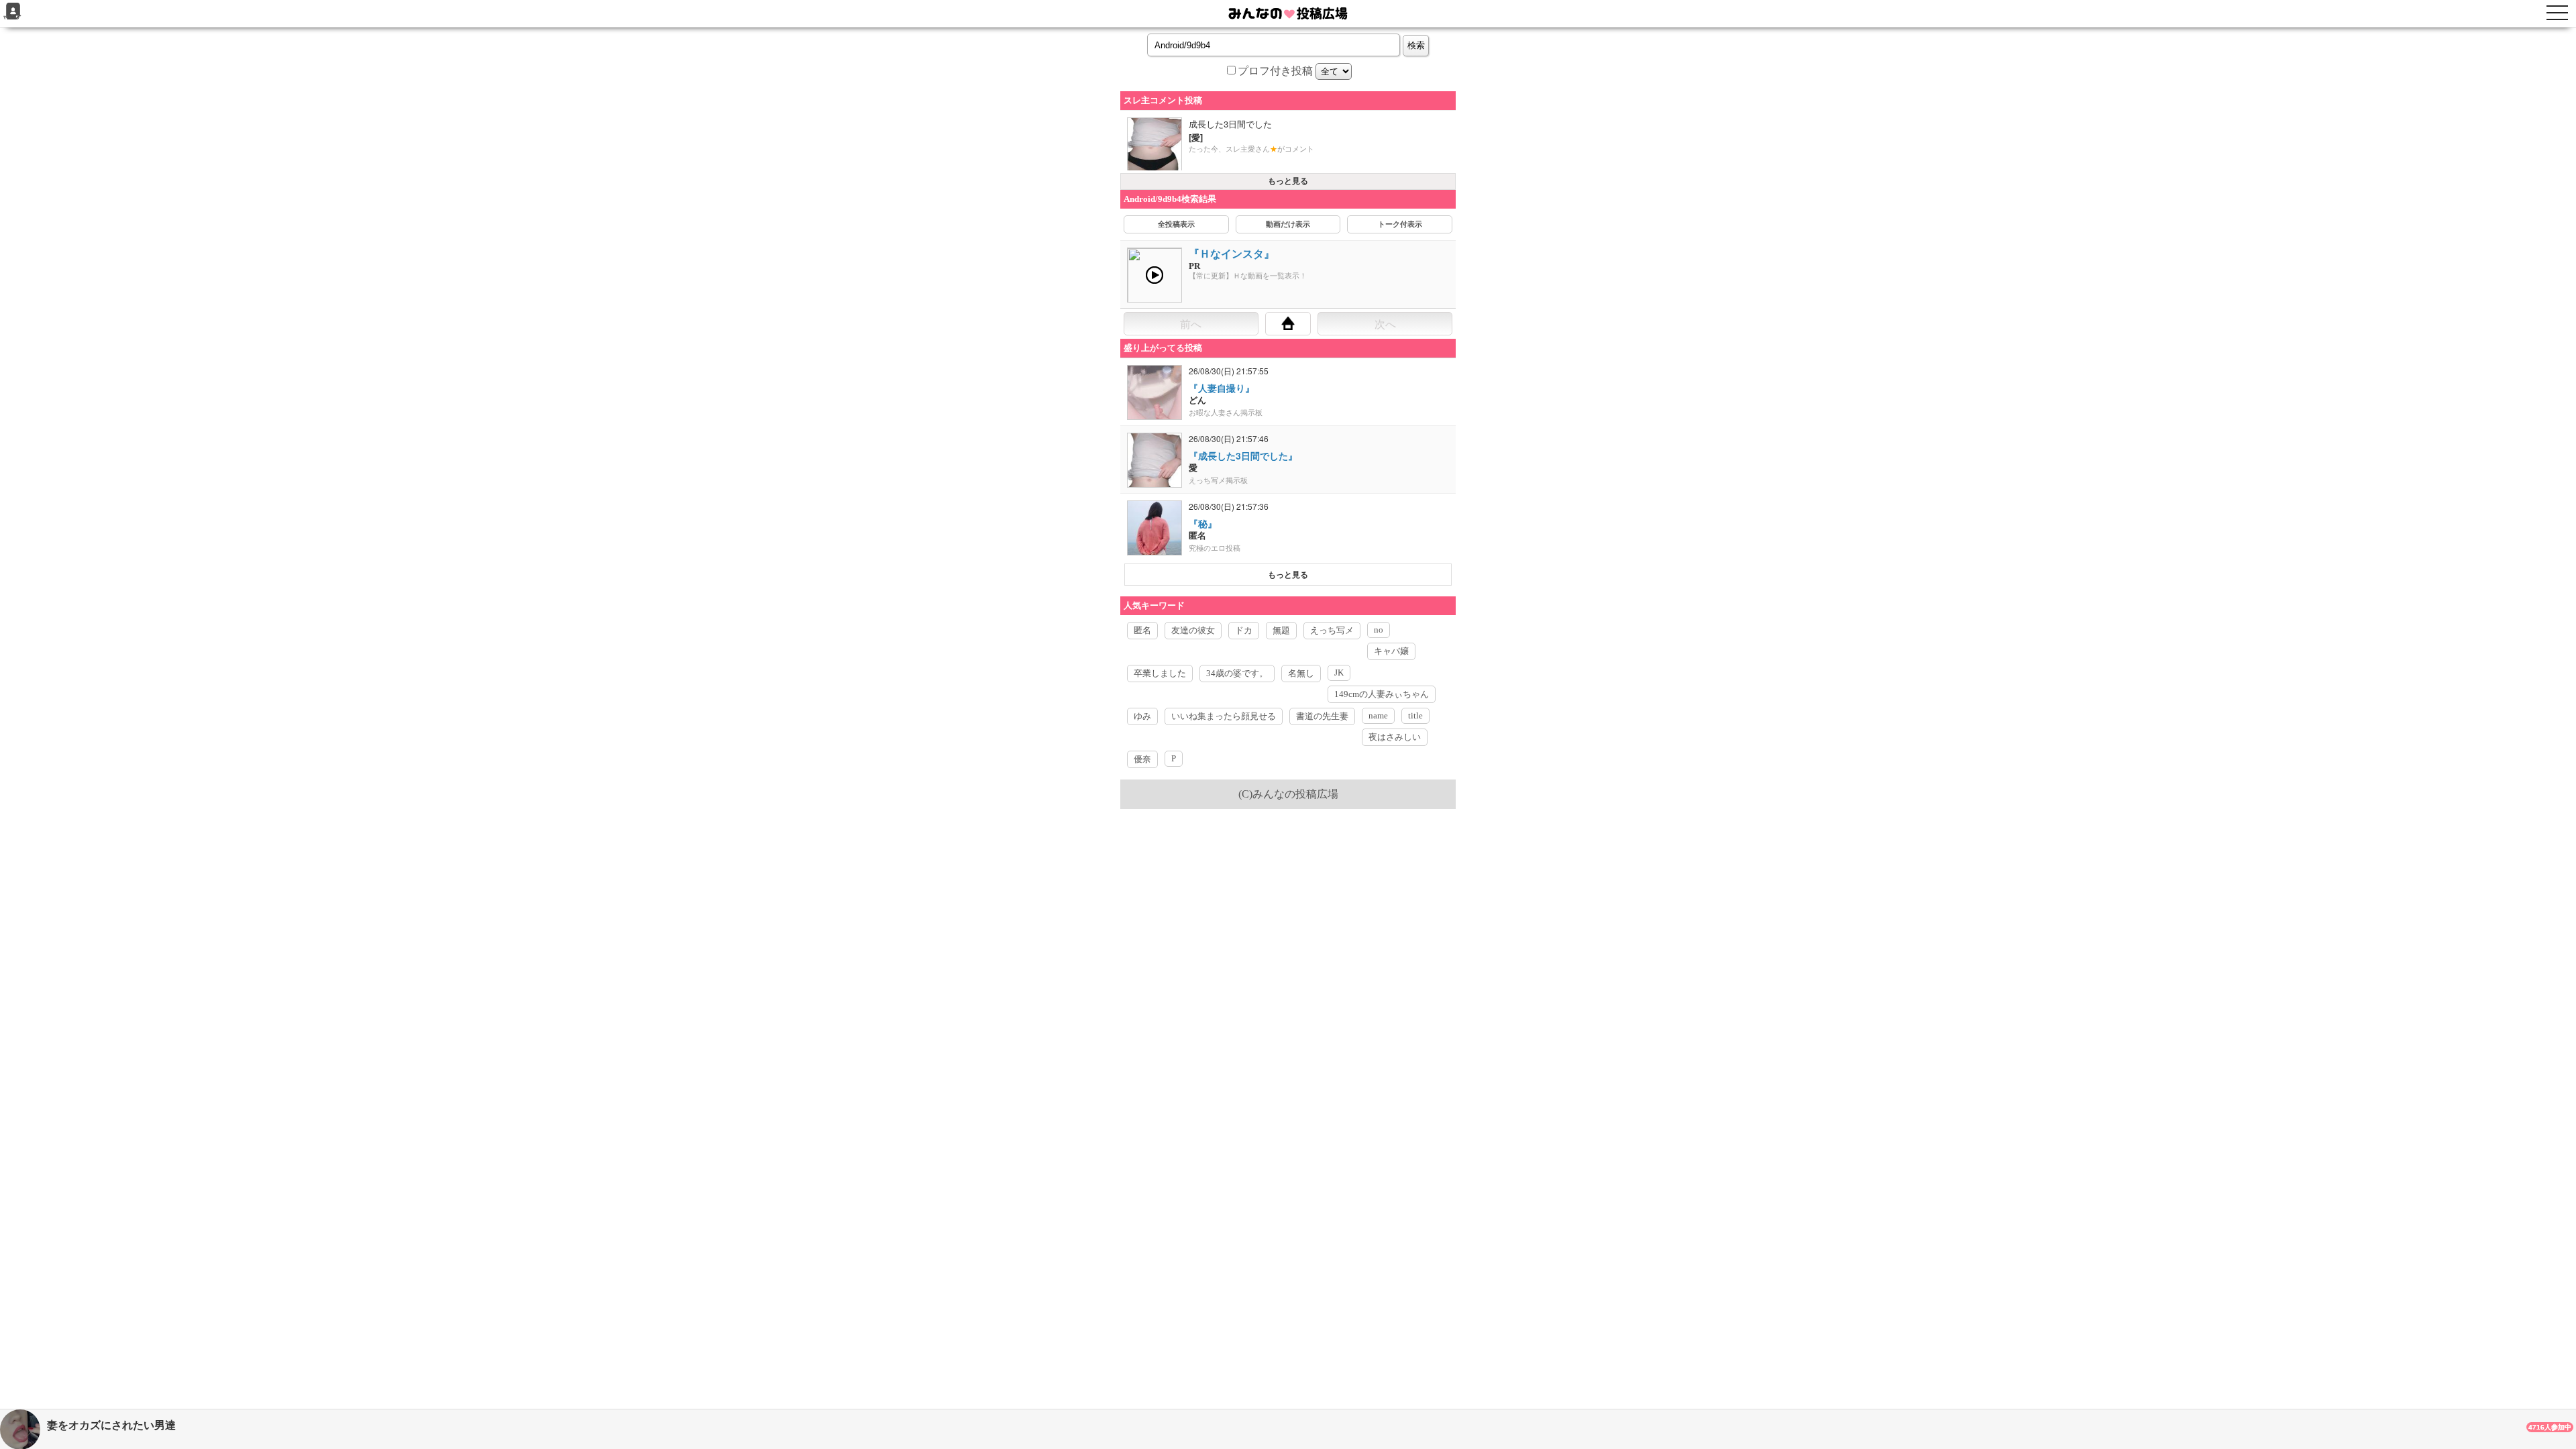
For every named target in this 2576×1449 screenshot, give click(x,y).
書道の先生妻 (1322, 716)
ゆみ (1142, 716)
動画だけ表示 (1288, 224)
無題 (1281, 630)
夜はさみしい (1395, 737)
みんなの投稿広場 (1295, 794)
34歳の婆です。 (1237, 673)
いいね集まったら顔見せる (1224, 716)
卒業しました (1160, 673)
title (1415, 715)
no (1379, 630)
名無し (1301, 673)
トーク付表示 (1400, 224)
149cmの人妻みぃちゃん (1382, 694)
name (1378, 715)
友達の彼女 (1193, 630)
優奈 (1142, 759)
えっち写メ (1332, 630)
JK (1339, 673)
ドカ (1244, 630)
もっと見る (1288, 181)
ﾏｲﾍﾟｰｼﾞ (13, 18)
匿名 (1142, 630)
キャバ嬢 (1391, 651)
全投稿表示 (1176, 224)
